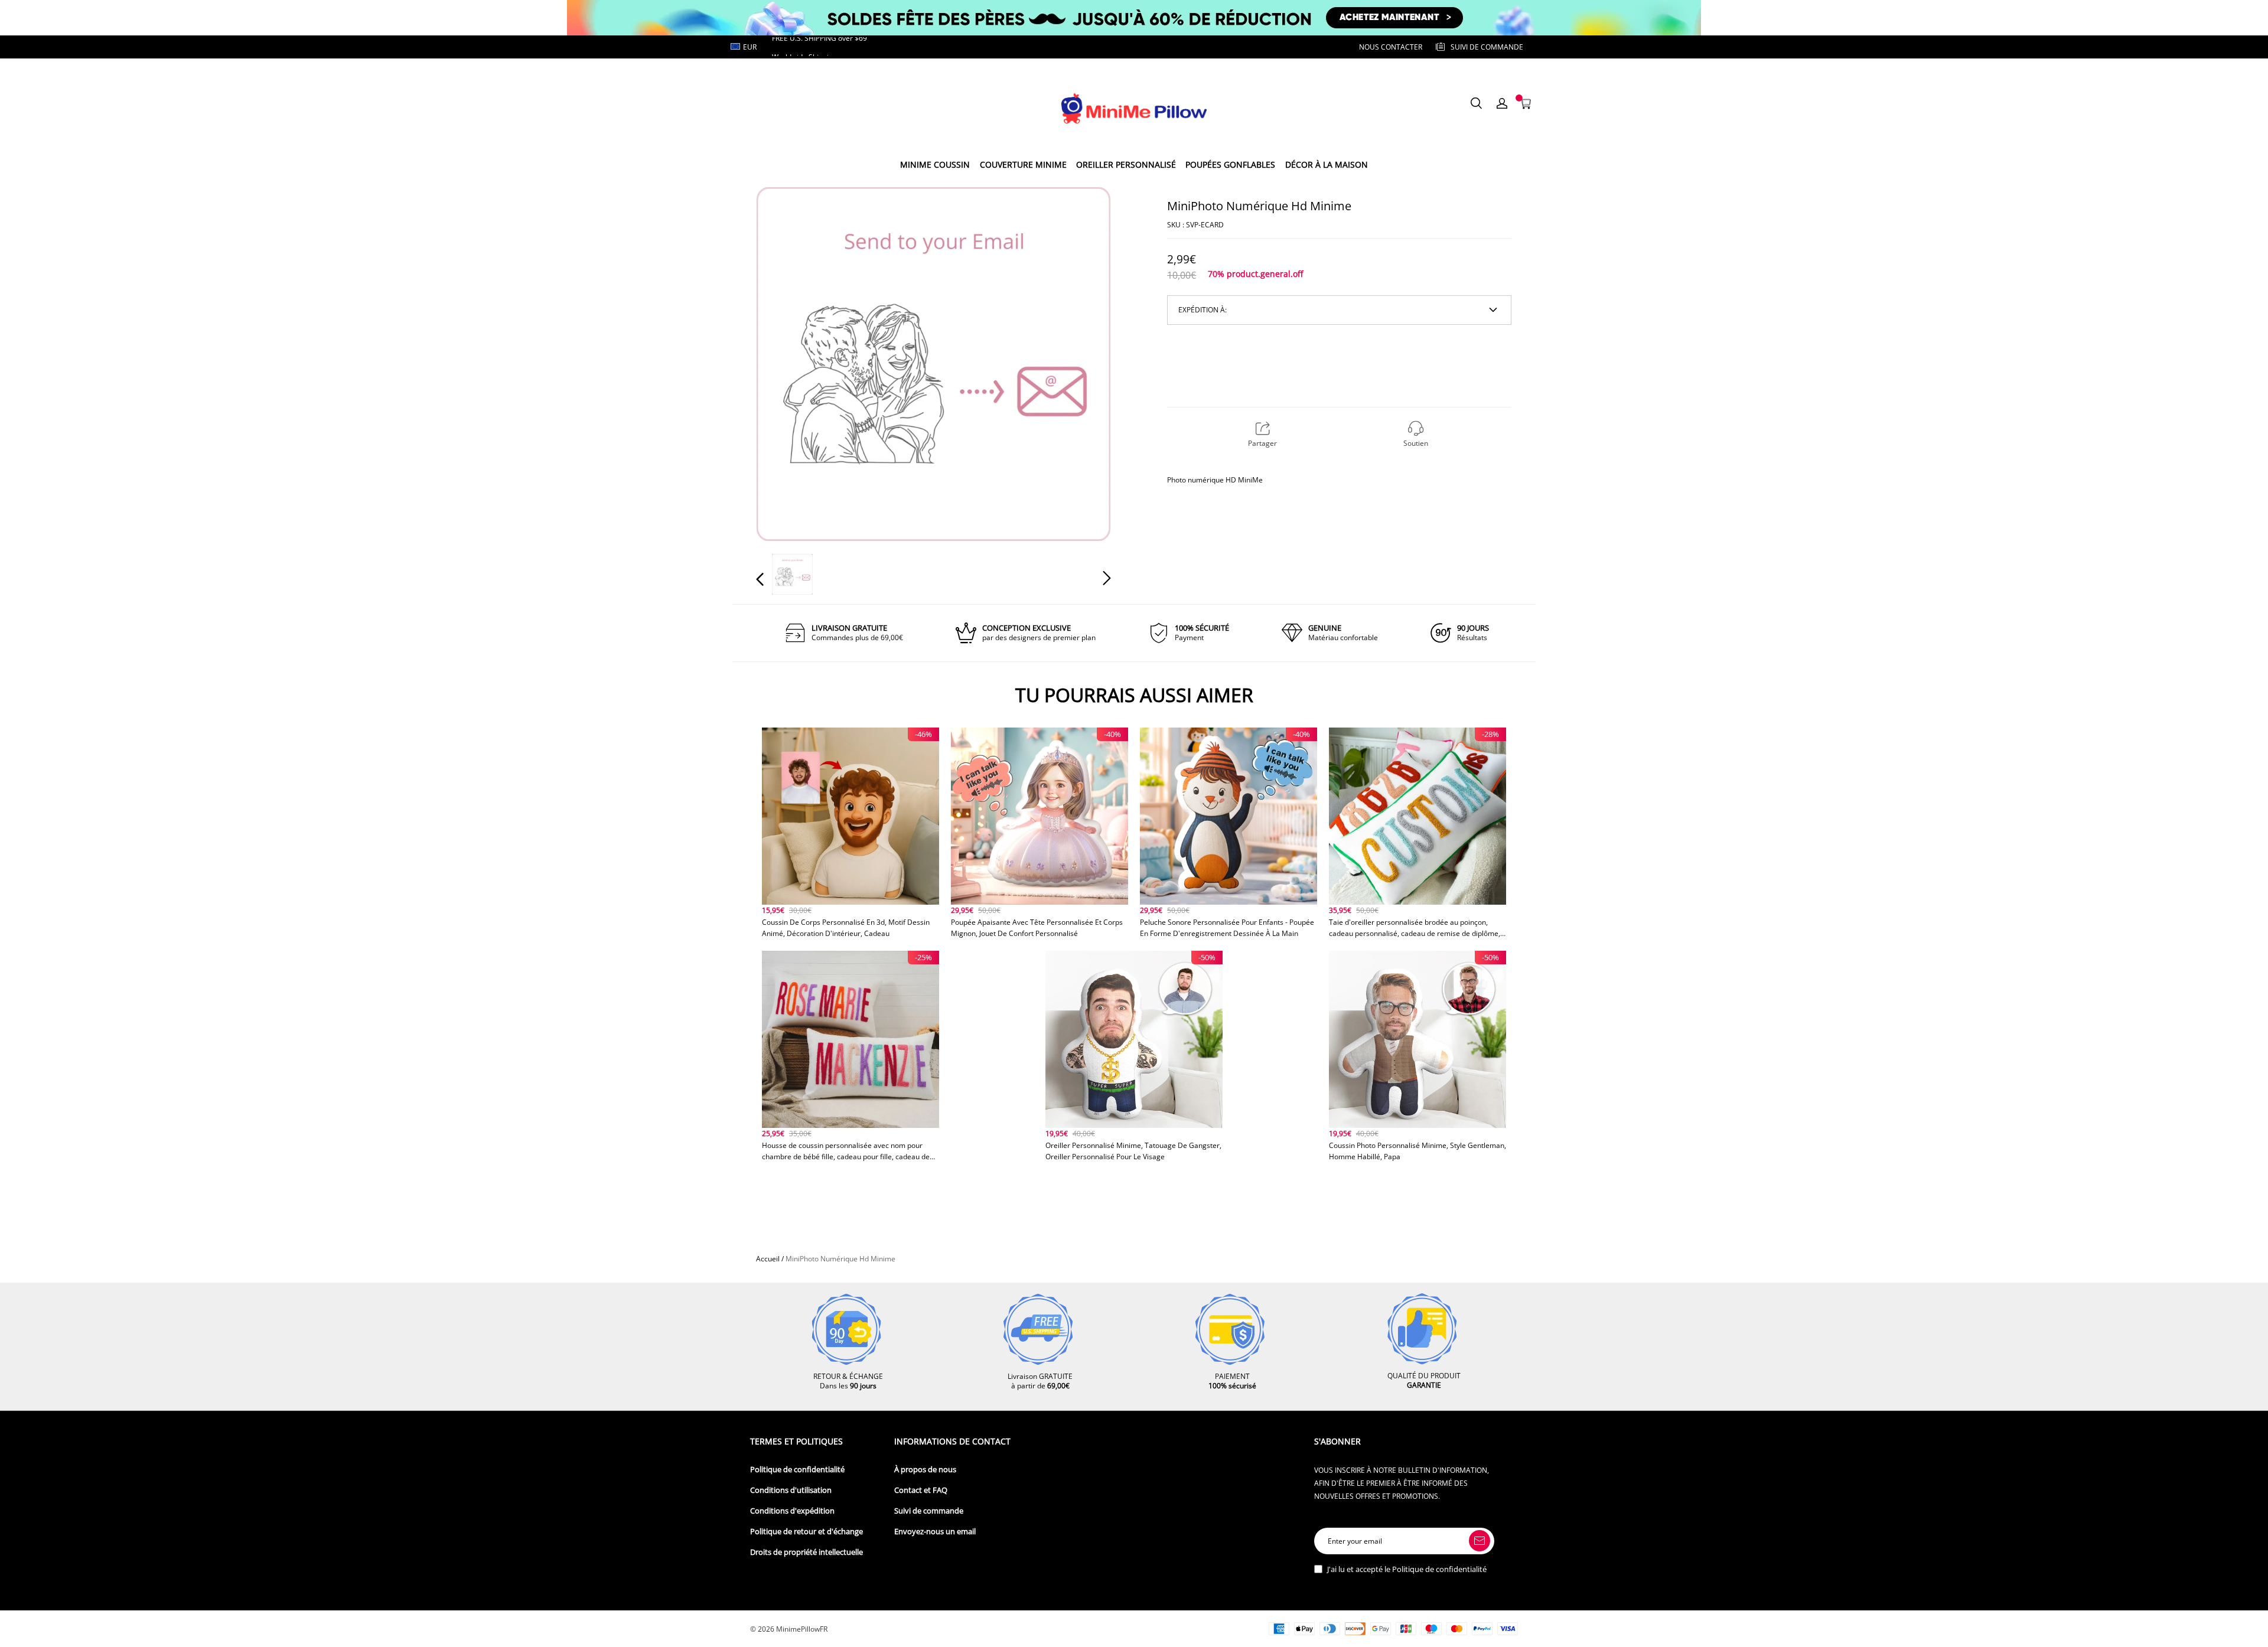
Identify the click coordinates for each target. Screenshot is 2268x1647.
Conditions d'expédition (792, 1511)
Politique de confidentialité (797, 1470)
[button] (784, 363)
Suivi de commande (929, 1511)
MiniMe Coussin (935, 164)
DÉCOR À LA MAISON (1327, 164)
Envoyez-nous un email (935, 1532)
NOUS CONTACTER (1391, 47)
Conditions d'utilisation (791, 1490)
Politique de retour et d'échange (806, 1532)
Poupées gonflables (1230, 164)
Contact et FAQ (921, 1490)
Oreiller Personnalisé (1126, 164)
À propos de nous (925, 1470)
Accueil (768, 1259)
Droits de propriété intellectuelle (806, 1552)
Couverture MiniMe (1023, 164)
